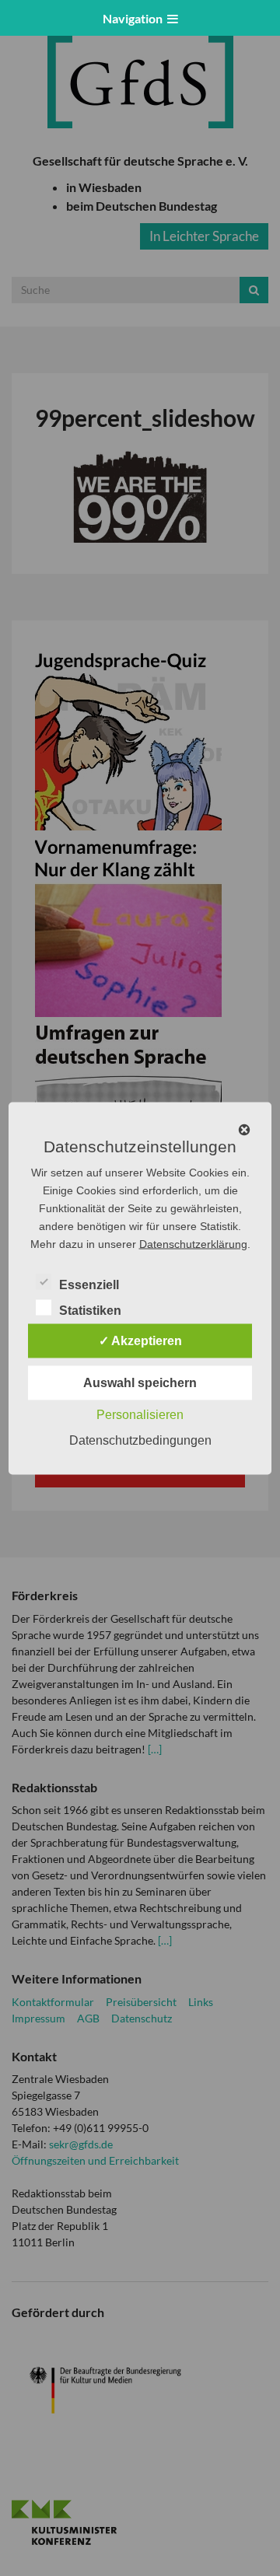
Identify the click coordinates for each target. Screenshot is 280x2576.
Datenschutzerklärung (193, 1243)
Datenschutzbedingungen (140, 1440)
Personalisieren (140, 1414)
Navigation (135, 18)
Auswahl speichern (140, 1382)
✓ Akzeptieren (140, 1340)
